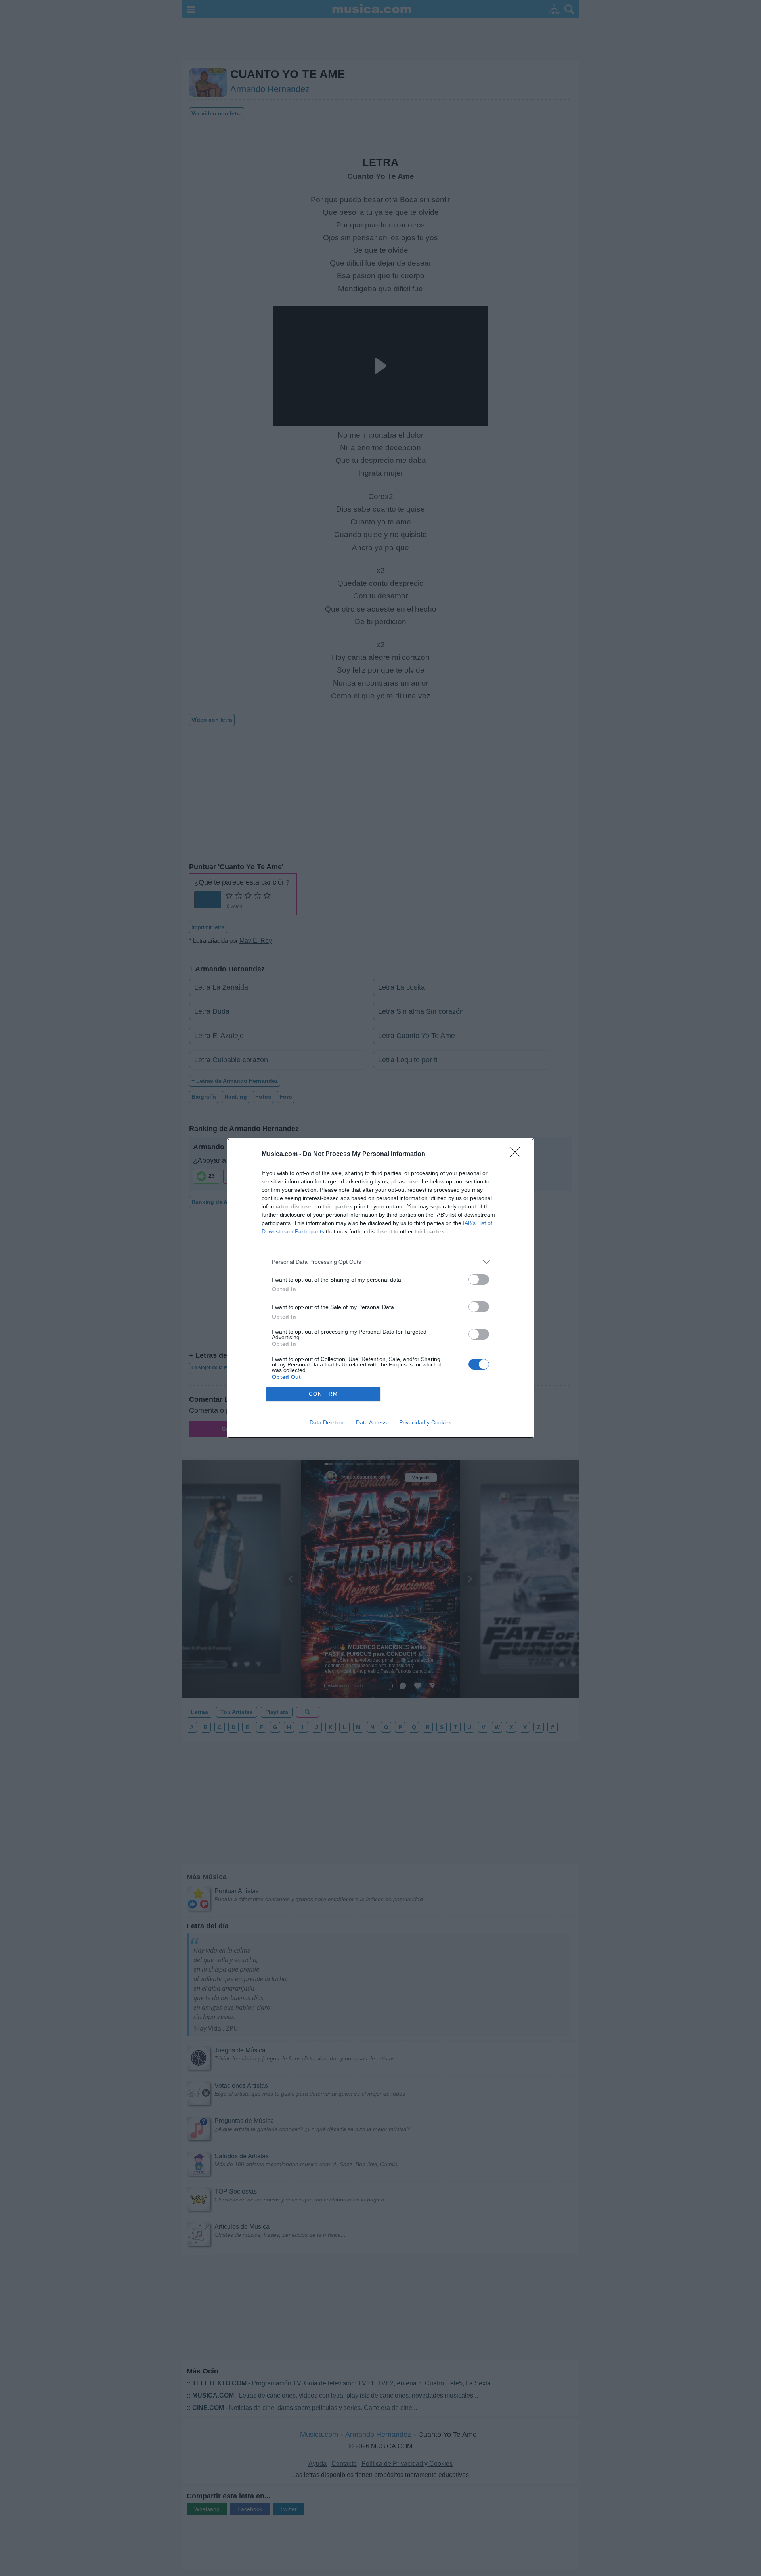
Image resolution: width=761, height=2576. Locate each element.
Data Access (371, 1422)
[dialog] (380, 1288)
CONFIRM (323, 1394)
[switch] (479, 1279)
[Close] (518, 1154)
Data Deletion (327, 1422)
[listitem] (380, 1262)
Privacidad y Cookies (425, 1422)
